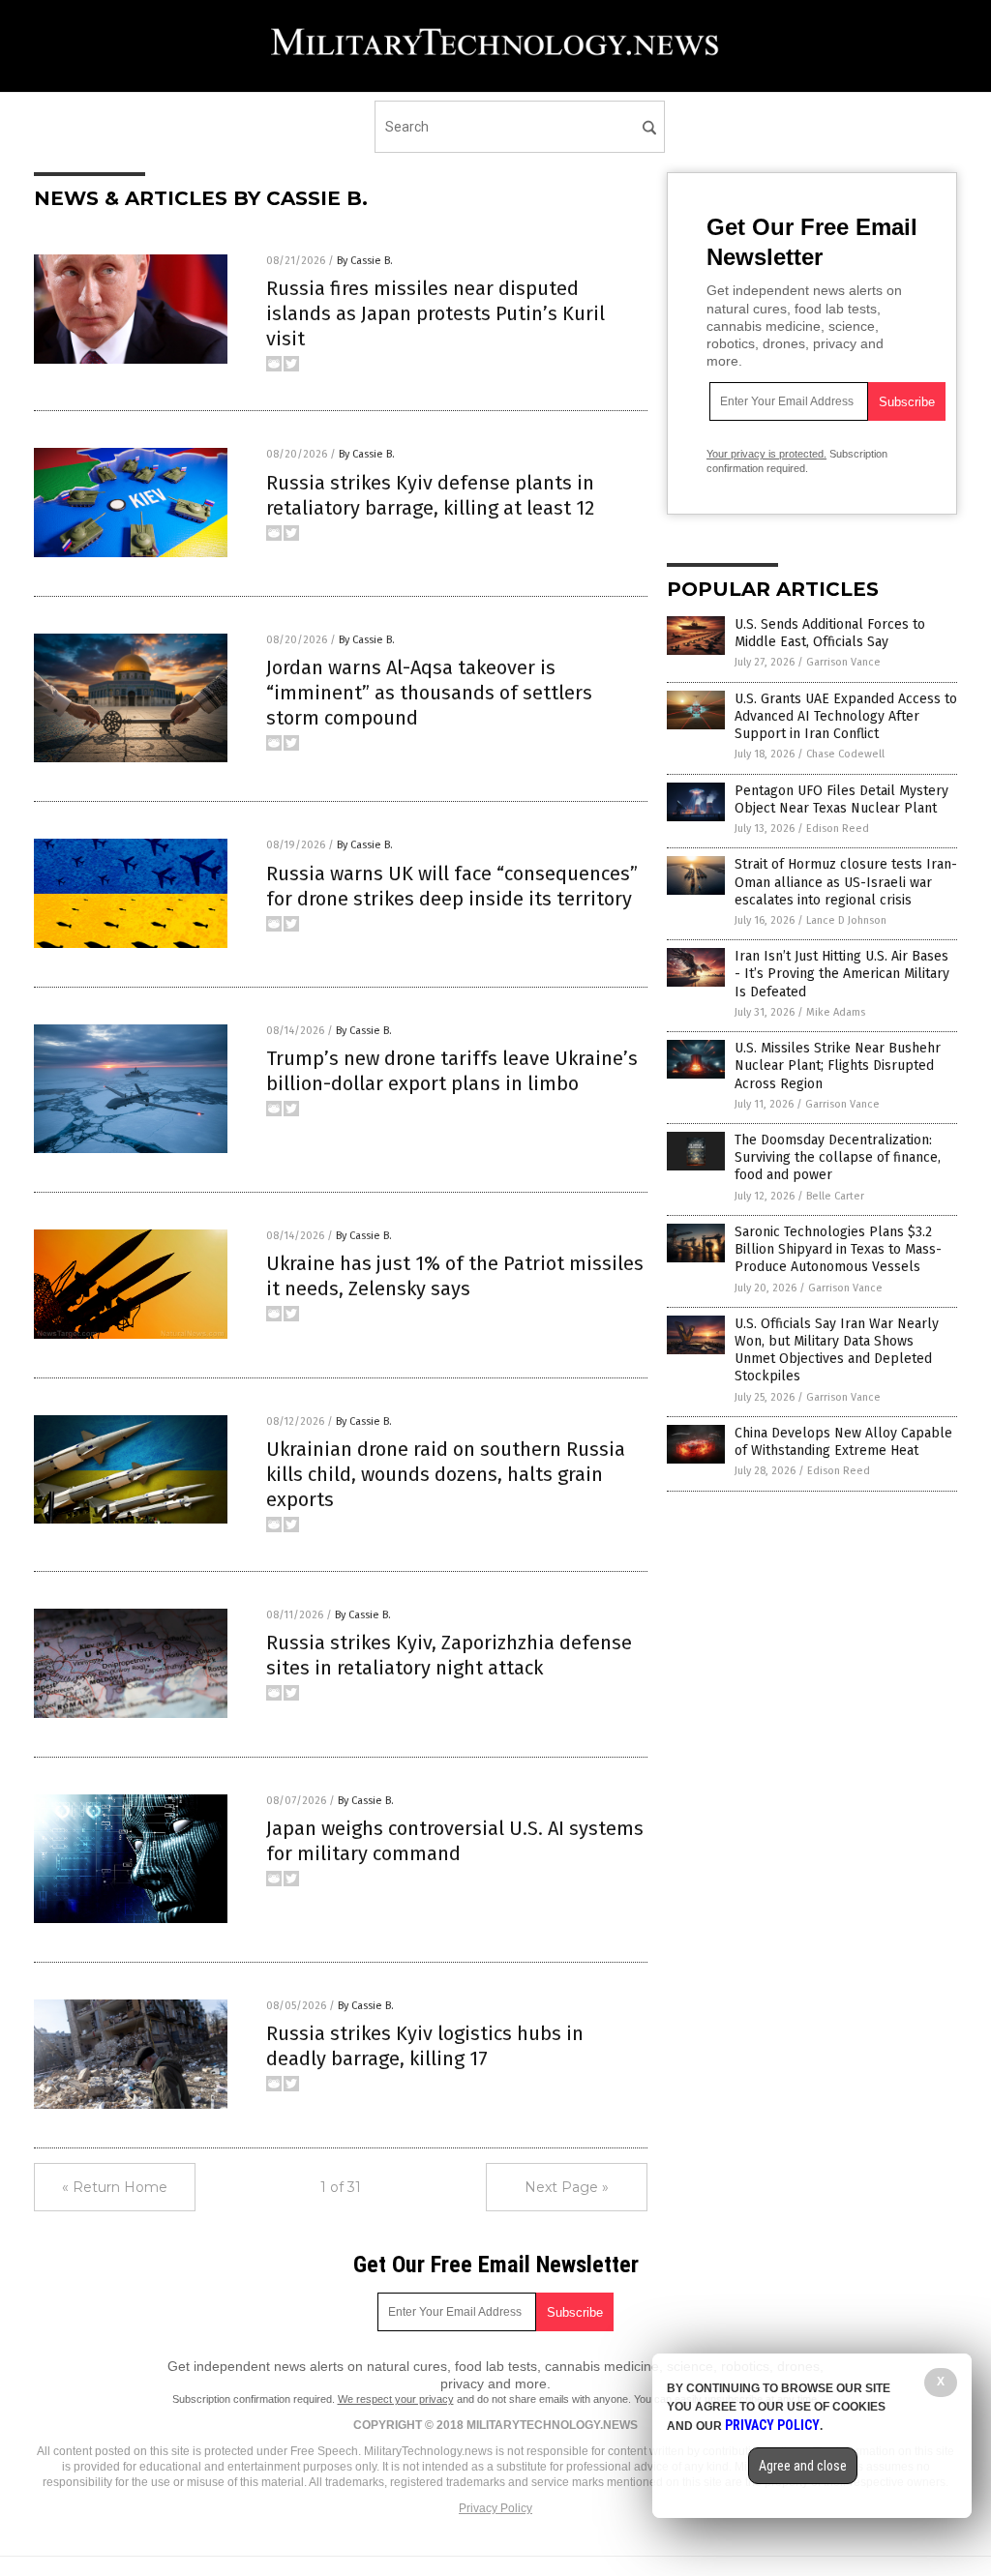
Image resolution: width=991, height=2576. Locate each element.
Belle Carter (835, 1196)
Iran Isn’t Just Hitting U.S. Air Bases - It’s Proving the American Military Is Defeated (842, 974)
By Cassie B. (365, 261)
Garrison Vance (843, 662)
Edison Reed (838, 829)
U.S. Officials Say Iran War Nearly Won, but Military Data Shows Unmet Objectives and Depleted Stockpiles (837, 1350)
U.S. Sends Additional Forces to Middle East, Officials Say (830, 633)
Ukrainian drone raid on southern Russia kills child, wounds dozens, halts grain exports (446, 1474)
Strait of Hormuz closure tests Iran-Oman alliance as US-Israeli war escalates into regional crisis (846, 882)
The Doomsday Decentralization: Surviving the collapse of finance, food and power (838, 1157)
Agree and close (803, 2466)
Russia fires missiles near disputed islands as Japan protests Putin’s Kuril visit (435, 313)
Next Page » (567, 2187)
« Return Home (115, 2187)
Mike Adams (836, 1012)
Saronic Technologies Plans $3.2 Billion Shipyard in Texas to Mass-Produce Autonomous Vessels (838, 1249)
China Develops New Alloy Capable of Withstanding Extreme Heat (843, 1442)
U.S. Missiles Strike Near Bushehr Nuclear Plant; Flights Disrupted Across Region (838, 1066)
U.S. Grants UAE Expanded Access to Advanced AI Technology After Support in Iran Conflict (846, 716)
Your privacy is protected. (766, 454)
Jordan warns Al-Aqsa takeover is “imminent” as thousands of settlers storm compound (429, 693)
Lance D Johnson (846, 920)
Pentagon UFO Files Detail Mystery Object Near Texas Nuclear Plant (841, 799)
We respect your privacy (396, 2399)
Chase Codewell (845, 754)
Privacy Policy (495, 2508)
